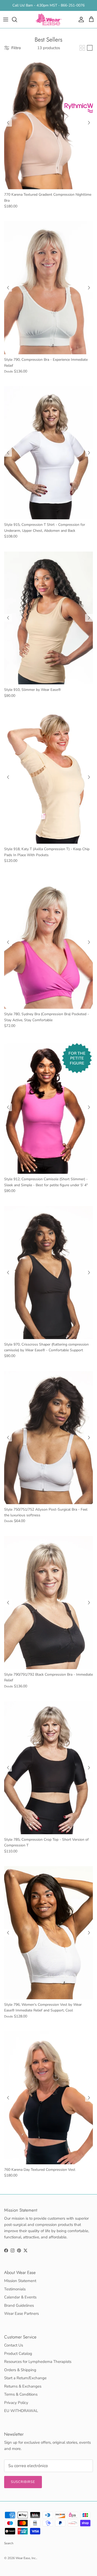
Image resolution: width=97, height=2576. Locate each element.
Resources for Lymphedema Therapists (38, 2362)
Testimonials (15, 2289)
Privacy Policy (16, 2403)
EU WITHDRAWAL (21, 2411)
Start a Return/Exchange (25, 2378)
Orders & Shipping (20, 2370)
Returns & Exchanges (23, 2386)
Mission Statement (20, 2281)
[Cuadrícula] (82, 48)
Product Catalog (18, 2354)
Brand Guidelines (19, 2305)
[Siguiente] (89, 123)
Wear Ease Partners (21, 2313)
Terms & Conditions (21, 2394)
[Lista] (90, 48)
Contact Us (14, 2345)
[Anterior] (8, 123)
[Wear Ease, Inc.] (49, 19)
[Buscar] (17, 19)
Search (9, 2543)
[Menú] (6, 19)
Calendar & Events (20, 2297)
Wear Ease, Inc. (26, 2558)
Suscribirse (23, 2482)
